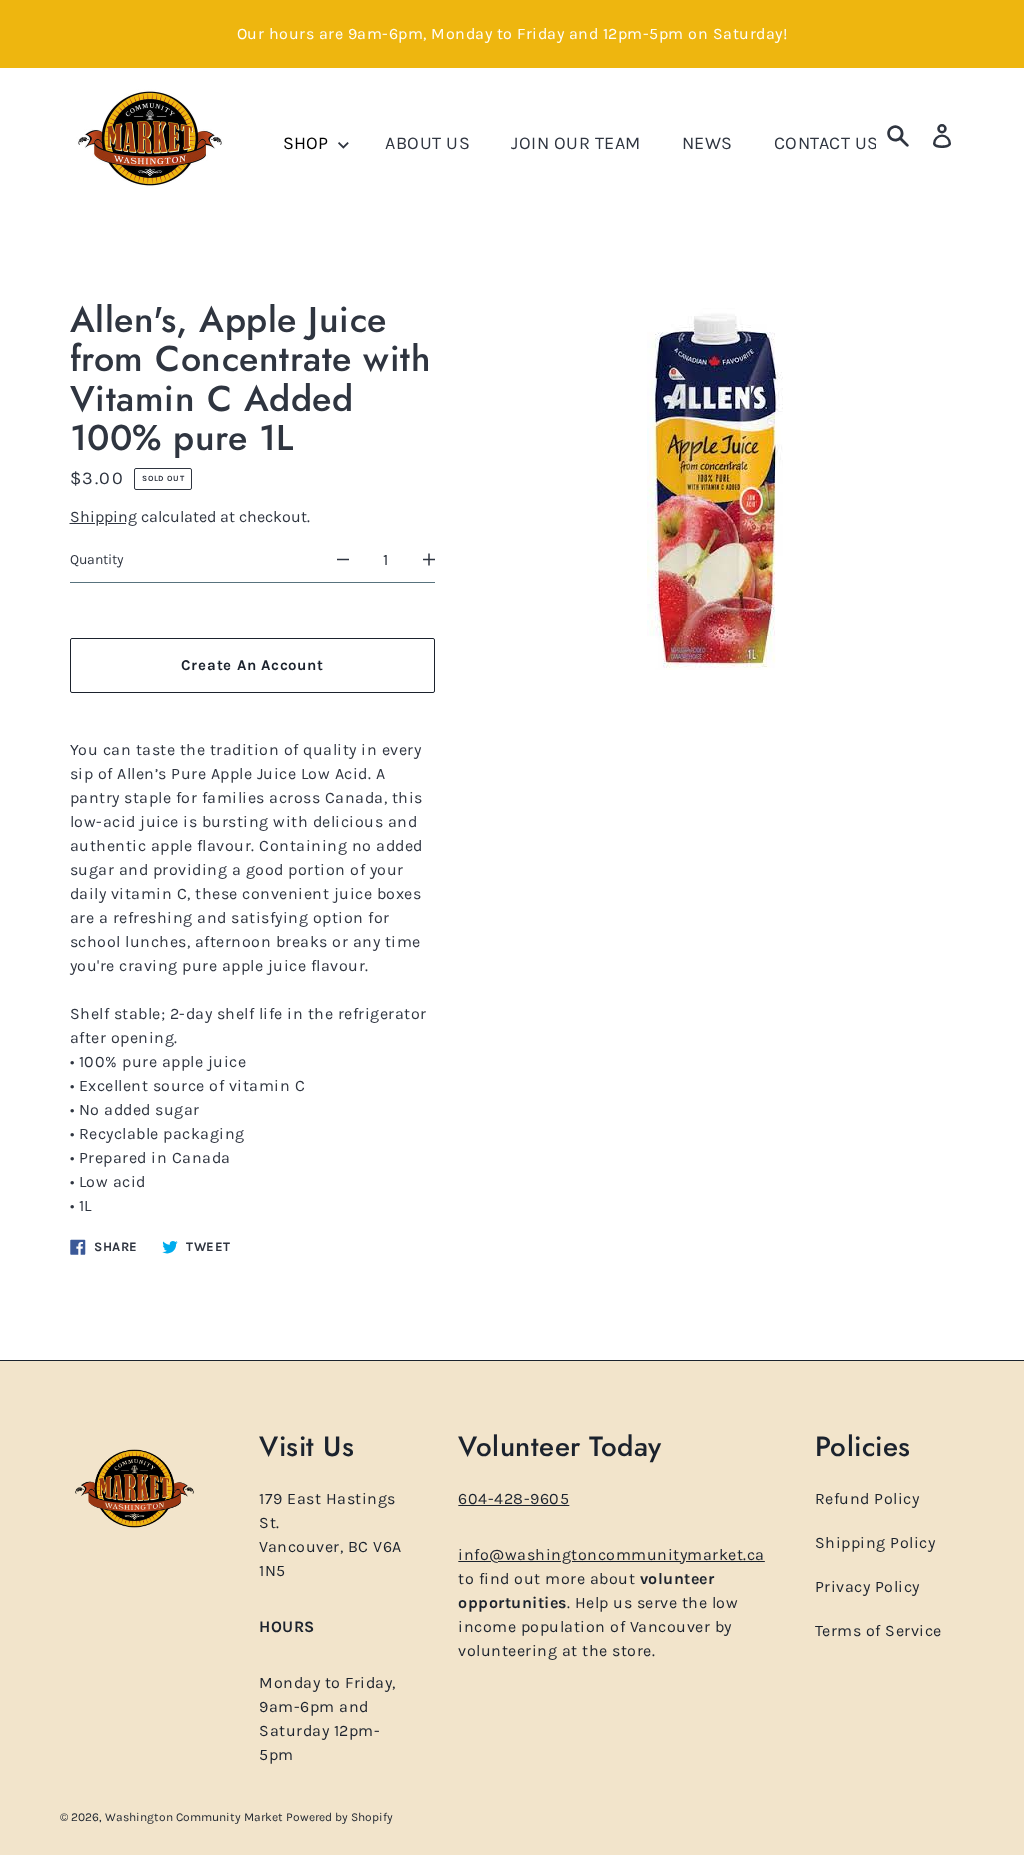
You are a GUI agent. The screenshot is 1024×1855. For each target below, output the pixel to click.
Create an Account (252, 665)
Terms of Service (878, 1630)
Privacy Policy (867, 1586)
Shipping (103, 516)
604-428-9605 (513, 1498)
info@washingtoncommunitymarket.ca (611, 1554)
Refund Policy (867, 1498)
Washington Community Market (195, 1817)
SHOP (307, 143)
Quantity (97, 559)
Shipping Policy (875, 1542)
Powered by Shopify (339, 1817)
